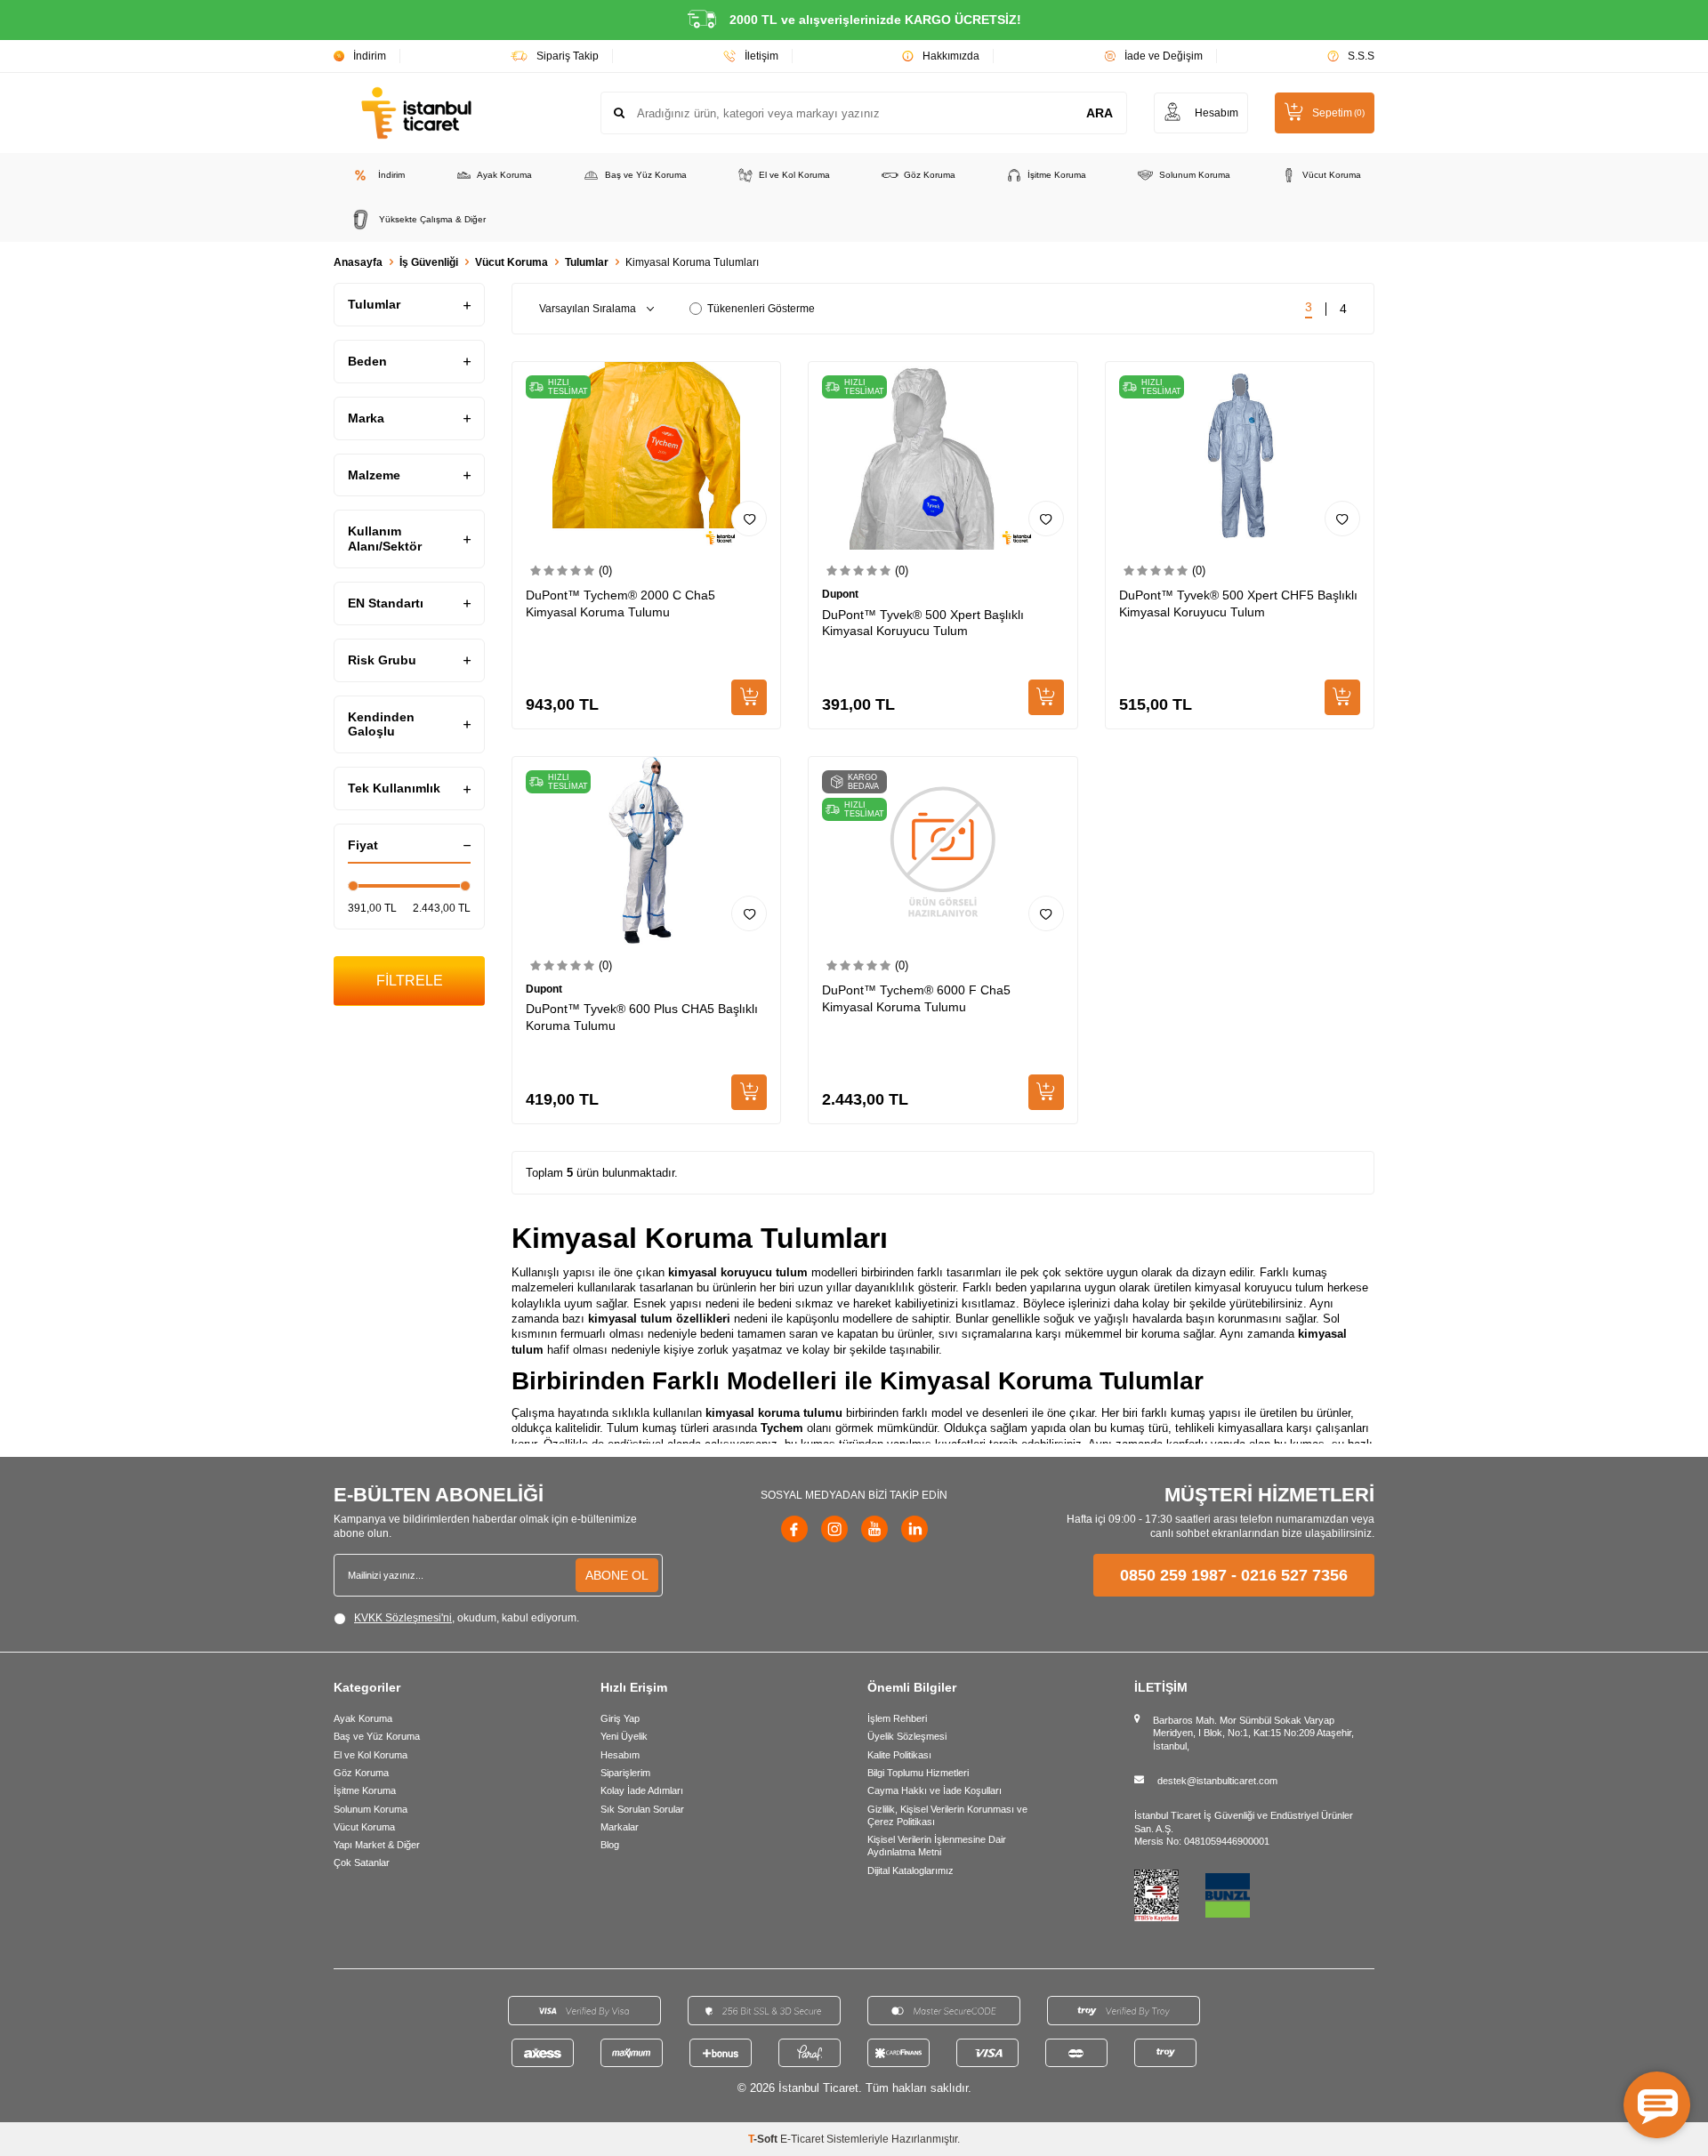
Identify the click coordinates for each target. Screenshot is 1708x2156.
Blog (610, 1845)
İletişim (761, 56)
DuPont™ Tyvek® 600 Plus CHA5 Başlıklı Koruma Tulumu (642, 1017)
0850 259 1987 (1173, 1575)
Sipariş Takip (568, 56)
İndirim (370, 56)
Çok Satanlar (362, 1862)
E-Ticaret (802, 2139)
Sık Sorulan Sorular (642, 1809)
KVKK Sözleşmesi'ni (403, 1618)
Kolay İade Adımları (642, 1790)
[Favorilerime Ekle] (749, 519)
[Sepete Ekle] (749, 697)
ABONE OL (617, 1575)
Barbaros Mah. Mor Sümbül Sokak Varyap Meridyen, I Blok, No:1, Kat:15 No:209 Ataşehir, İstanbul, (1253, 1733)
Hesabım (620, 1755)
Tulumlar (587, 262)
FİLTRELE (410, 981)
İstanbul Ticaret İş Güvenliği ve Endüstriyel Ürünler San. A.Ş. (1244, 1822)
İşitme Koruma (1057, 175)
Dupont (840, 594)
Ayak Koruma (504, 175)
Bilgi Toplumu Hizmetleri (918, 1773)
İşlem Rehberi (897, 1718)
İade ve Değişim (1164, 56)
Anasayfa (358, 262)
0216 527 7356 (1294, 1575)
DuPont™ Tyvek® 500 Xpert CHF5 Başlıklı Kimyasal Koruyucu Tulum (1238, 603)
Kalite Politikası (899, 1755)
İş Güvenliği (429, 262)
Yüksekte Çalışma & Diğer (432, 219)
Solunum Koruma (1195, 175)
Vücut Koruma (1332, 175)
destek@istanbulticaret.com (1217, 1781)
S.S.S (1361, 56)
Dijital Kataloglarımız (910, 1870)
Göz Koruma (930, 175)
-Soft (764, 2139)
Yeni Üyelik (624, 1736)
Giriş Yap (620, 1718)
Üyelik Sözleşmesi (907, 1736)
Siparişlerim (625, 1773)
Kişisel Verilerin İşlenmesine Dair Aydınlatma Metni (937, 1846)
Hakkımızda (951, 56)
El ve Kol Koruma (794, 175)
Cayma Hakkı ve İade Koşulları (935, 1790)
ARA (1100, 113)
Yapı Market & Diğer (377, 1845)
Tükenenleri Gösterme (761, 309)
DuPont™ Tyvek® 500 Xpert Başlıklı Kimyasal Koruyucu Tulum (923, 623)
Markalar (620, 1827)
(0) (605, 571)
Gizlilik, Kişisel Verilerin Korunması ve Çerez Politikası (947, 1815)
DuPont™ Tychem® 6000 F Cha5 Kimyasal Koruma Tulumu (916, 998)
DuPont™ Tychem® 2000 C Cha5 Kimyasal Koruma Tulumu (620, 603)
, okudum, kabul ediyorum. (467, 1618)
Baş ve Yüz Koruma (646, 175)
